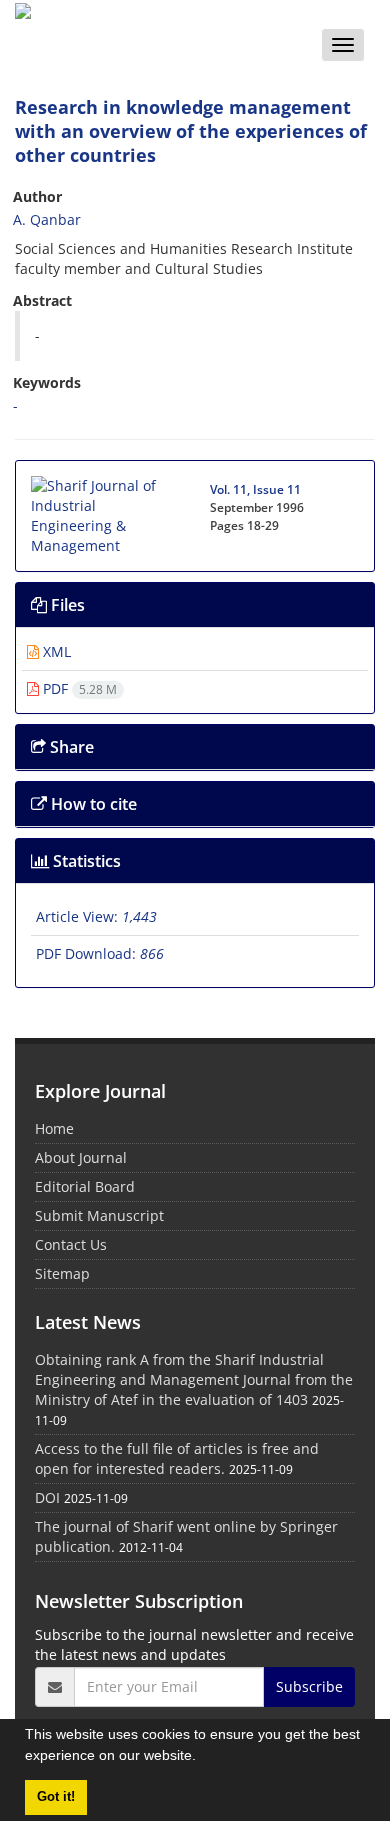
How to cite (92, 804)
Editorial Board (85, 1186)
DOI (47, 1497)
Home (54, 1128)
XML (55, 651)
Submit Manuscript (99, 1215)
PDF (78, 688)
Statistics (85, 861)
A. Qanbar (47, 219)
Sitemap (62, 1273)
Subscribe (309, 1686)
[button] (203, 1758)
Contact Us (71, 1244)
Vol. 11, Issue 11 (255, 489)
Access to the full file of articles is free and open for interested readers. (177, 1458)
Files (66, 605)
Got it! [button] (56, 1797)
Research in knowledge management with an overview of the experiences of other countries (191, 131)
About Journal (81, 1157)
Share (70, 747)
